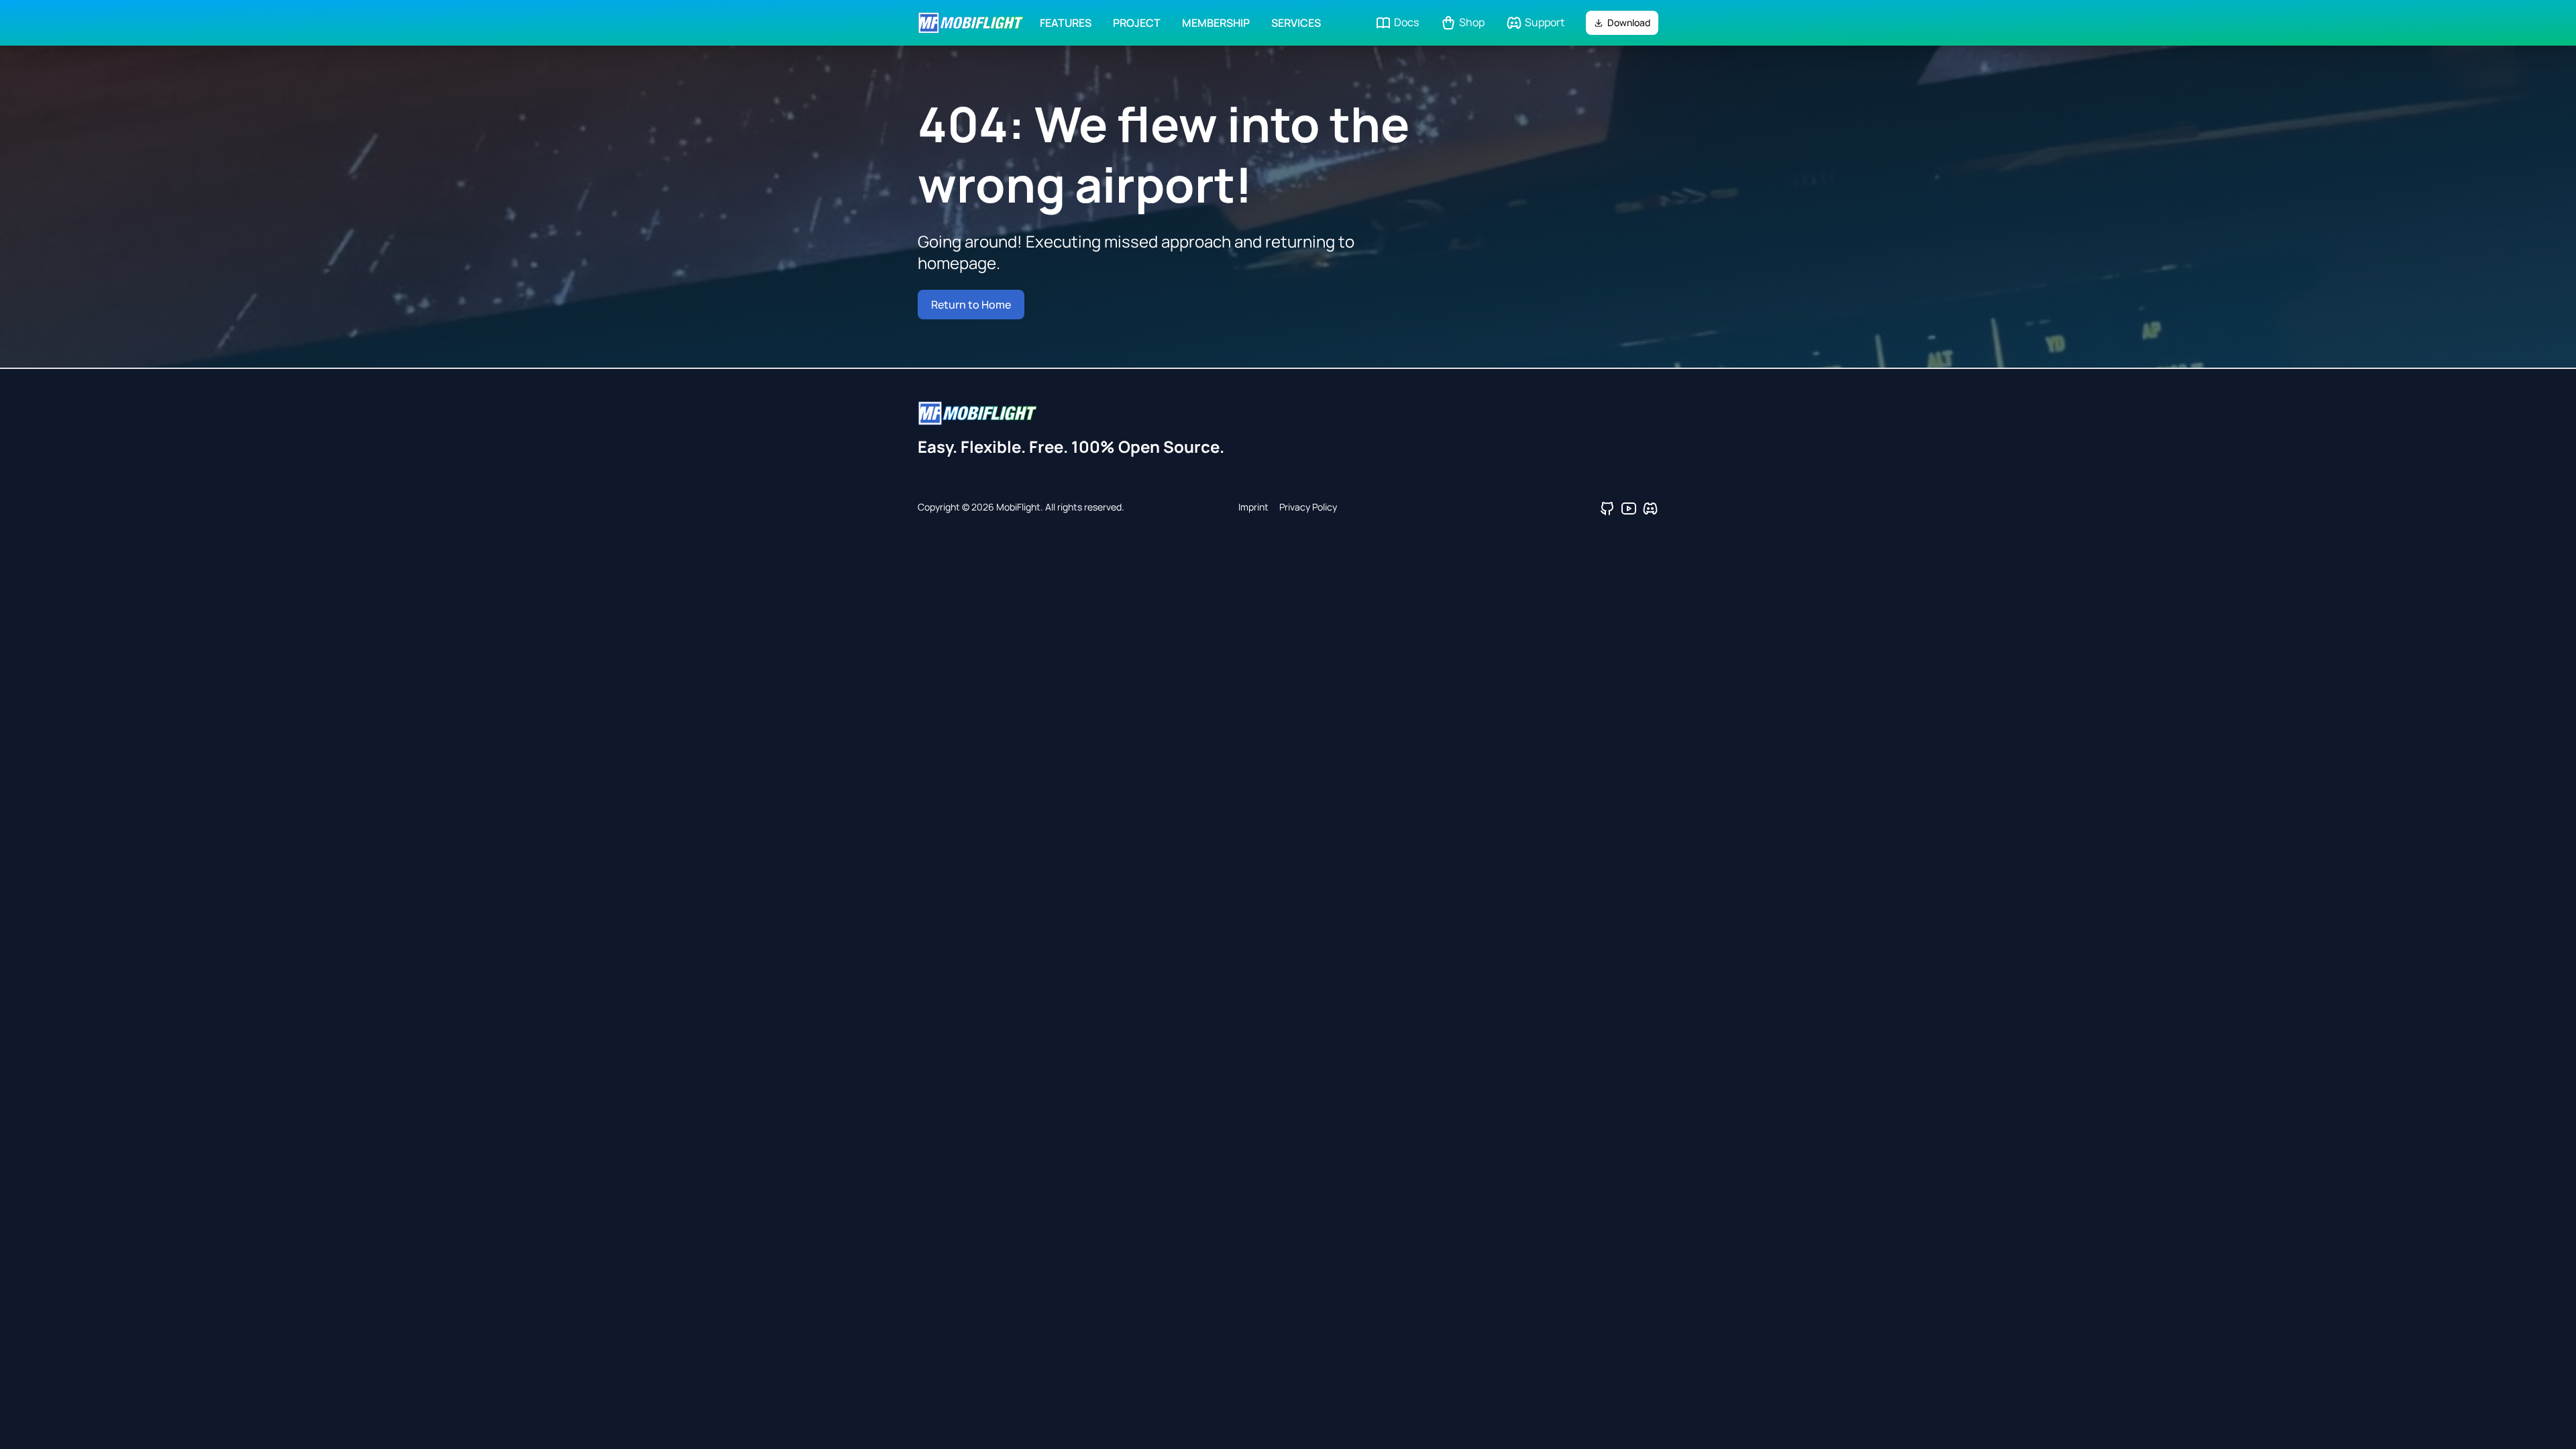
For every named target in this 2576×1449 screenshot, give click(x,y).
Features (1066, 23)
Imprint (1253, 507)
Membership (1216, 23)
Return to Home (971, 305)
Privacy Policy (1308, 507)
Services (1296, 23)
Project (1137, 23)
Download (1629, 22)
